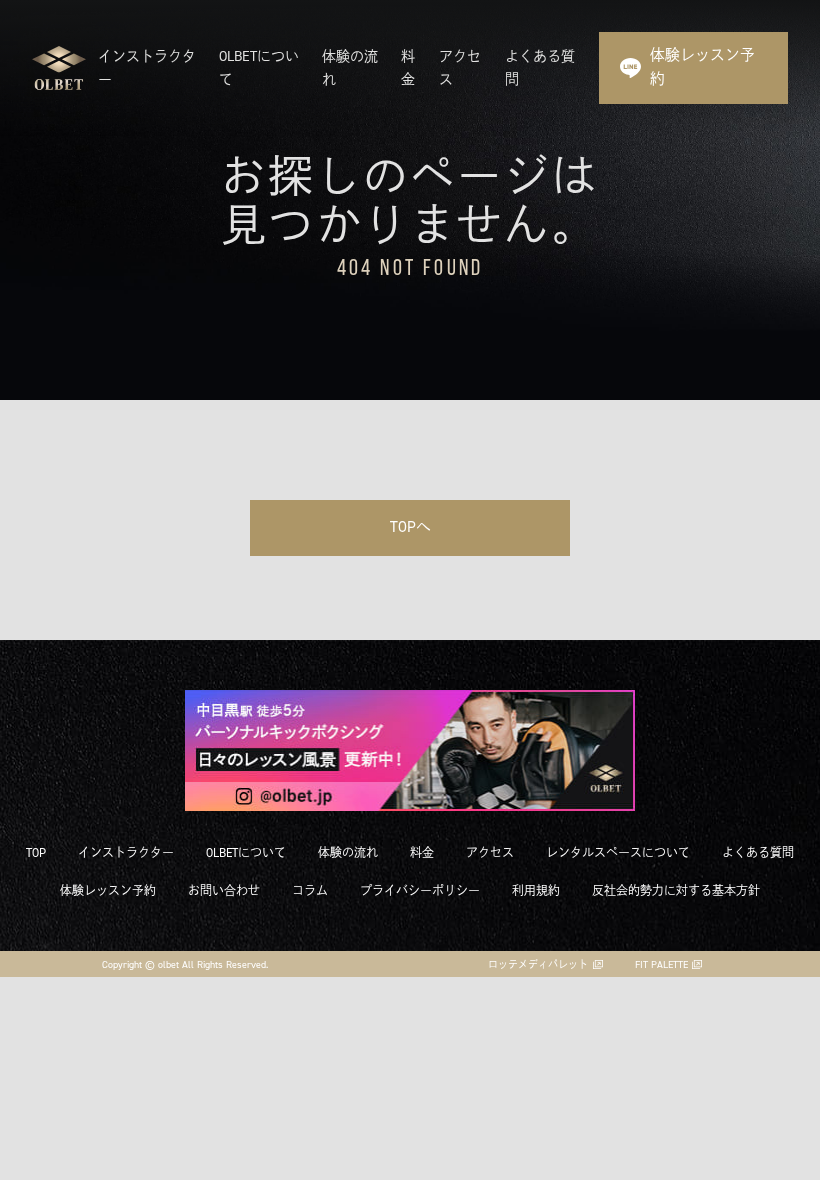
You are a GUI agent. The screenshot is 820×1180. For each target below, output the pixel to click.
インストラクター (126, 852)
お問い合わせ (224, 890)
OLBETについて (246, 852)
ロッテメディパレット (538, 964)
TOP (36, 852)
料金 (422, 852)
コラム (310, 890)
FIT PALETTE (661, 964)
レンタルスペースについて (618, 852)
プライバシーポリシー (420, 890)
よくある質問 (758, 852)
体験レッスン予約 (702, 67)
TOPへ (410, 527)
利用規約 (536, 890)
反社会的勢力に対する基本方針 (676, 890)
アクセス (490, 852)
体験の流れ (348, 852)
